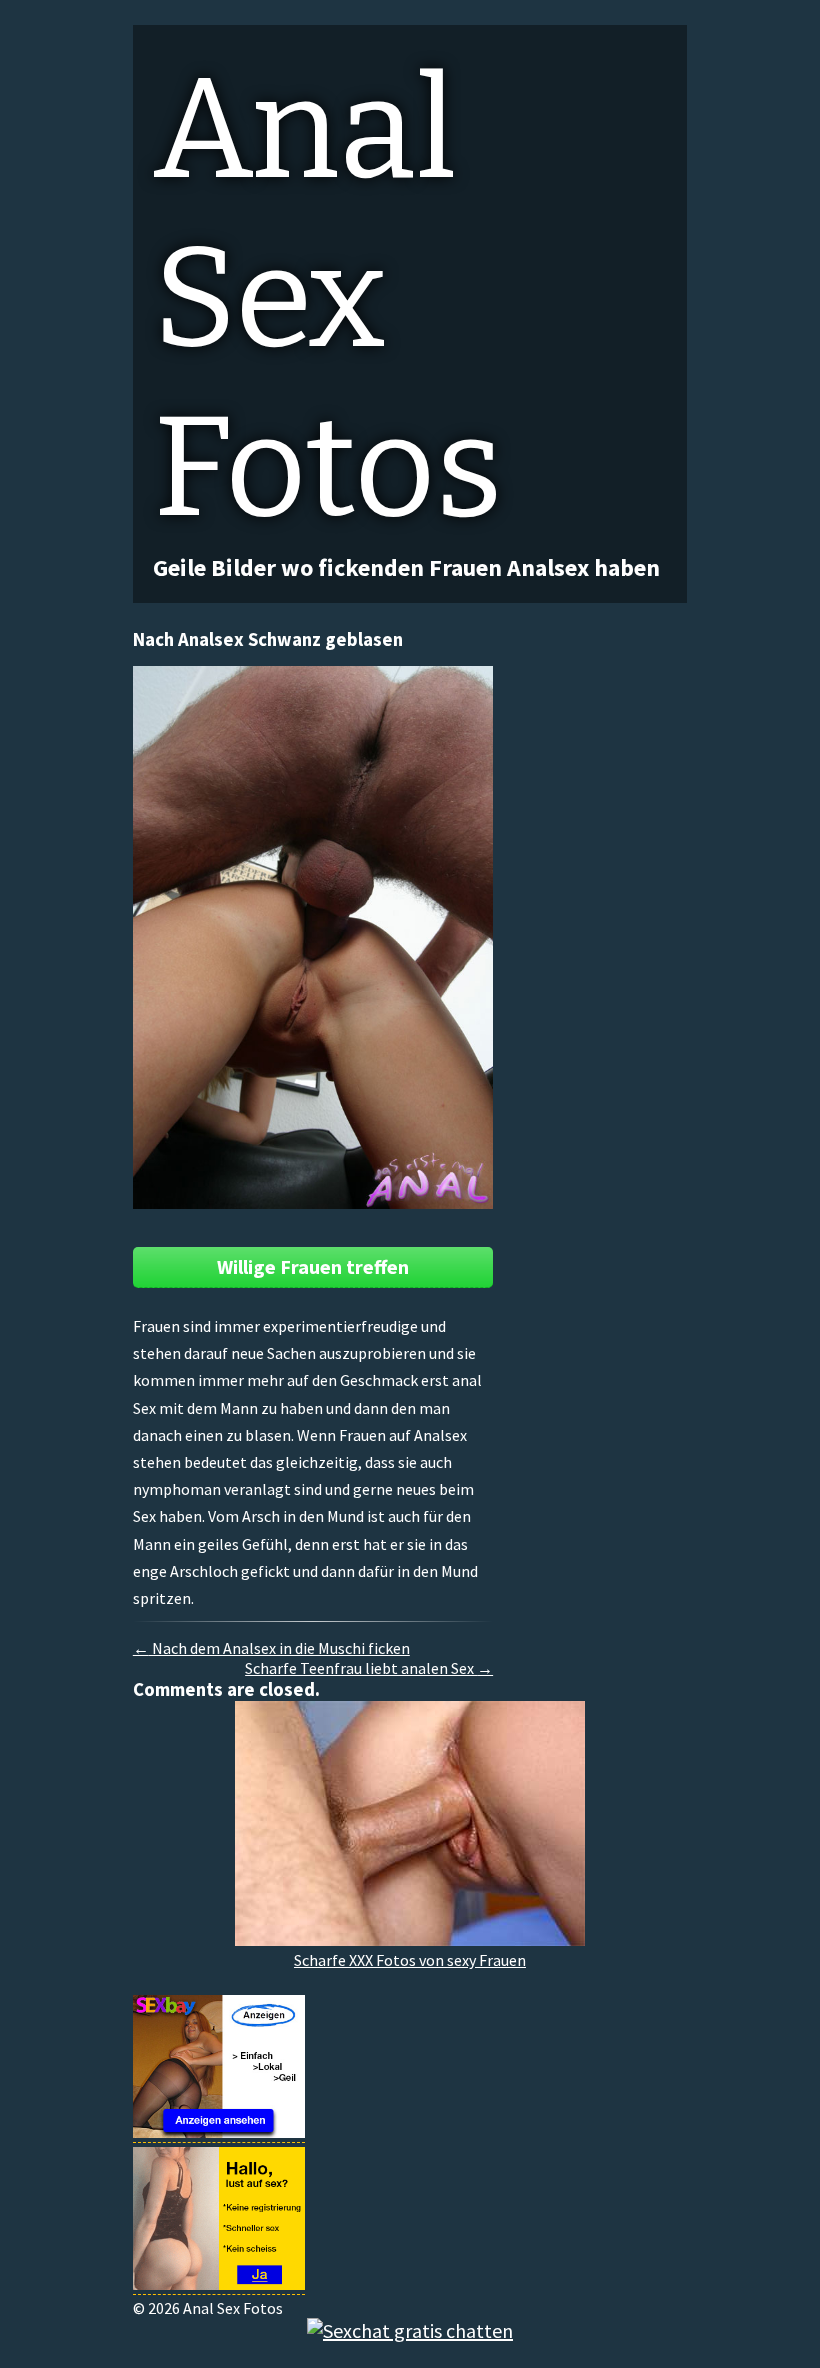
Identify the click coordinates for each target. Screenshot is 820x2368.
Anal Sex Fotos (328, 298)
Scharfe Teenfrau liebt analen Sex (369, 1668)
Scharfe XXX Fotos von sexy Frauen (410, 1960)
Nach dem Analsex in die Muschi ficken (271, 1648)
